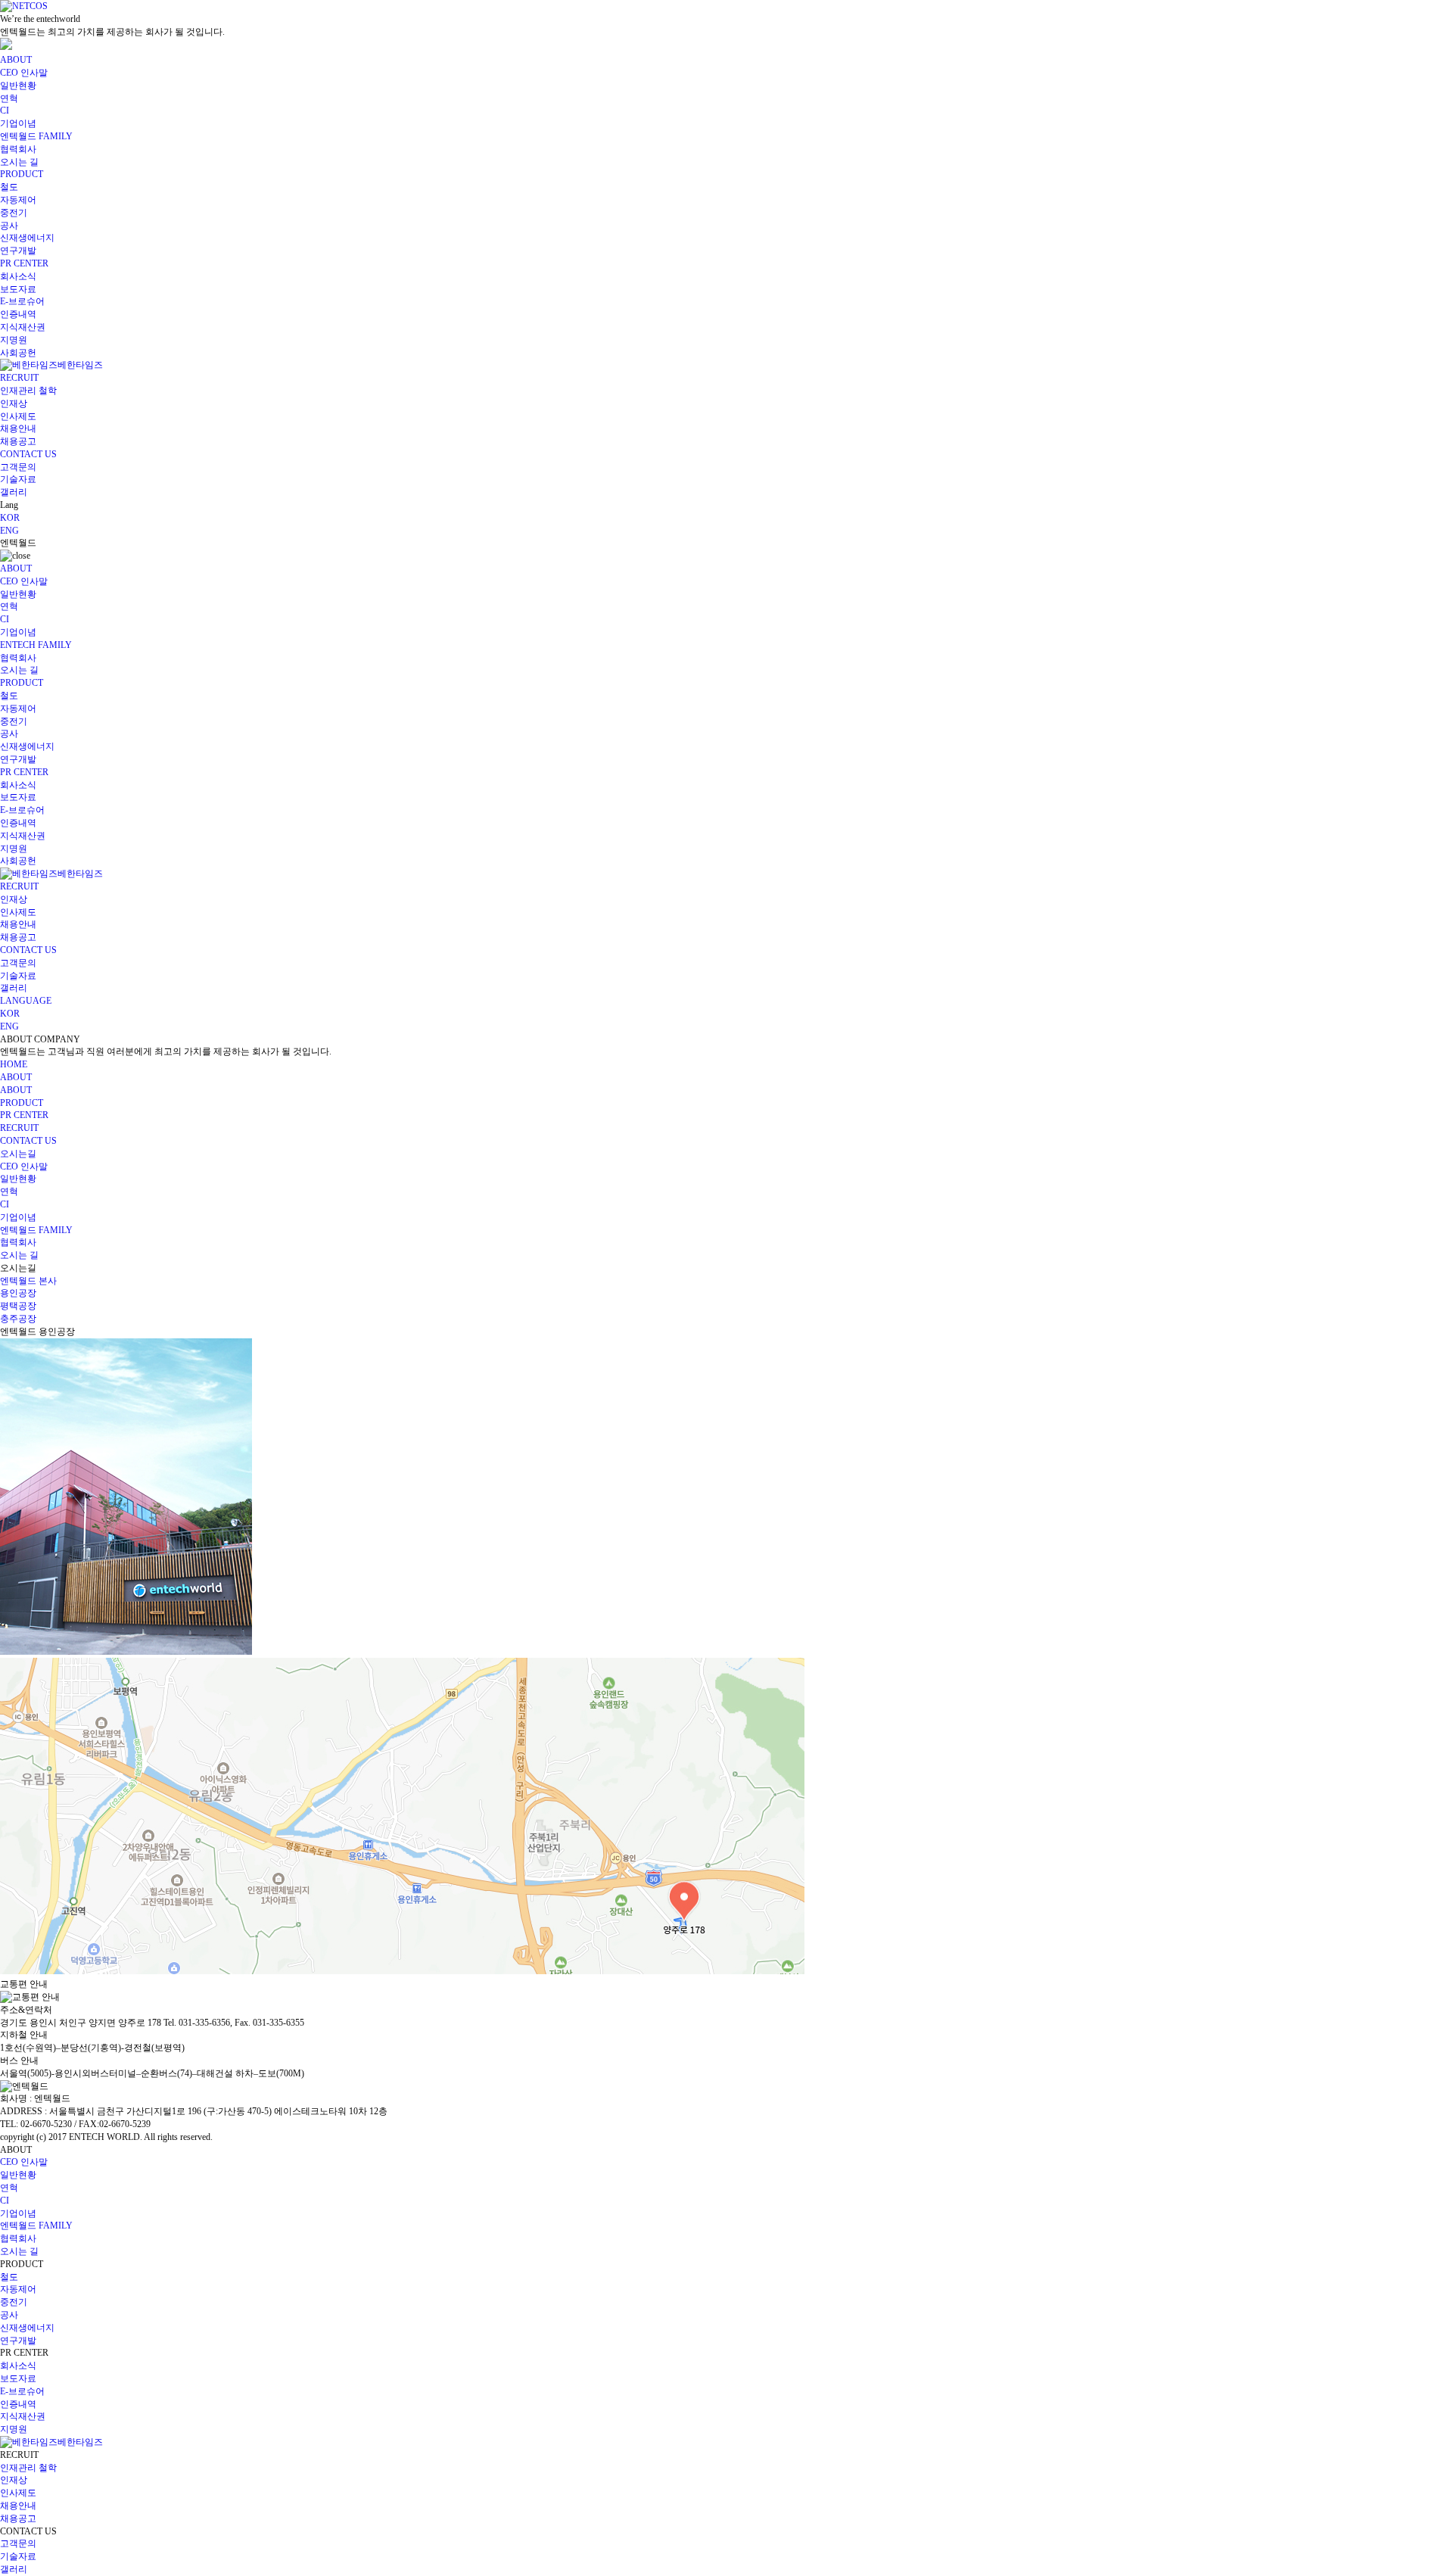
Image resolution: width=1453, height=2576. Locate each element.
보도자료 (18, 289)
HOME (14, 1064)
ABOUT (16, 60)
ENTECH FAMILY (36, 645)
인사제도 (18, 416)
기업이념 (18, 123)
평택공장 (18, 1306)
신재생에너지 (27, 238)
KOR (10, 518)
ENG (9, 531)
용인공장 (18, 1293)
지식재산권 (23, 327)
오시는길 (18, 1154)
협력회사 (18, 149)
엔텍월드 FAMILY (36, 136)
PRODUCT (22, 174)
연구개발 (18, 251)
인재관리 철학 (28, 391)
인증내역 (18, 314)
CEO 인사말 (24, 73)
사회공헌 (18, 353)
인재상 (14, 403)
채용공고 (18, 441)
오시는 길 (19, 162)
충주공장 (18, 1319)
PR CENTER (24, 263)
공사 (9, 226)
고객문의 (18, 467)
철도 (9, 187)
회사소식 (18, 276)
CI (5, 111)
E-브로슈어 (22, 301)
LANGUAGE (26, 1001)
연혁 (9, 98)
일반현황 (18, 86)
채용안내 (18, 428)
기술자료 (18, 479)
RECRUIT (19, 378)
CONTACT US (28, 454)
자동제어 (18, 200)
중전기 (14, 213)
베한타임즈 (80, 365)
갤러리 (14, 492)
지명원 (14, 340)
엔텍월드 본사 (28, 1281)
